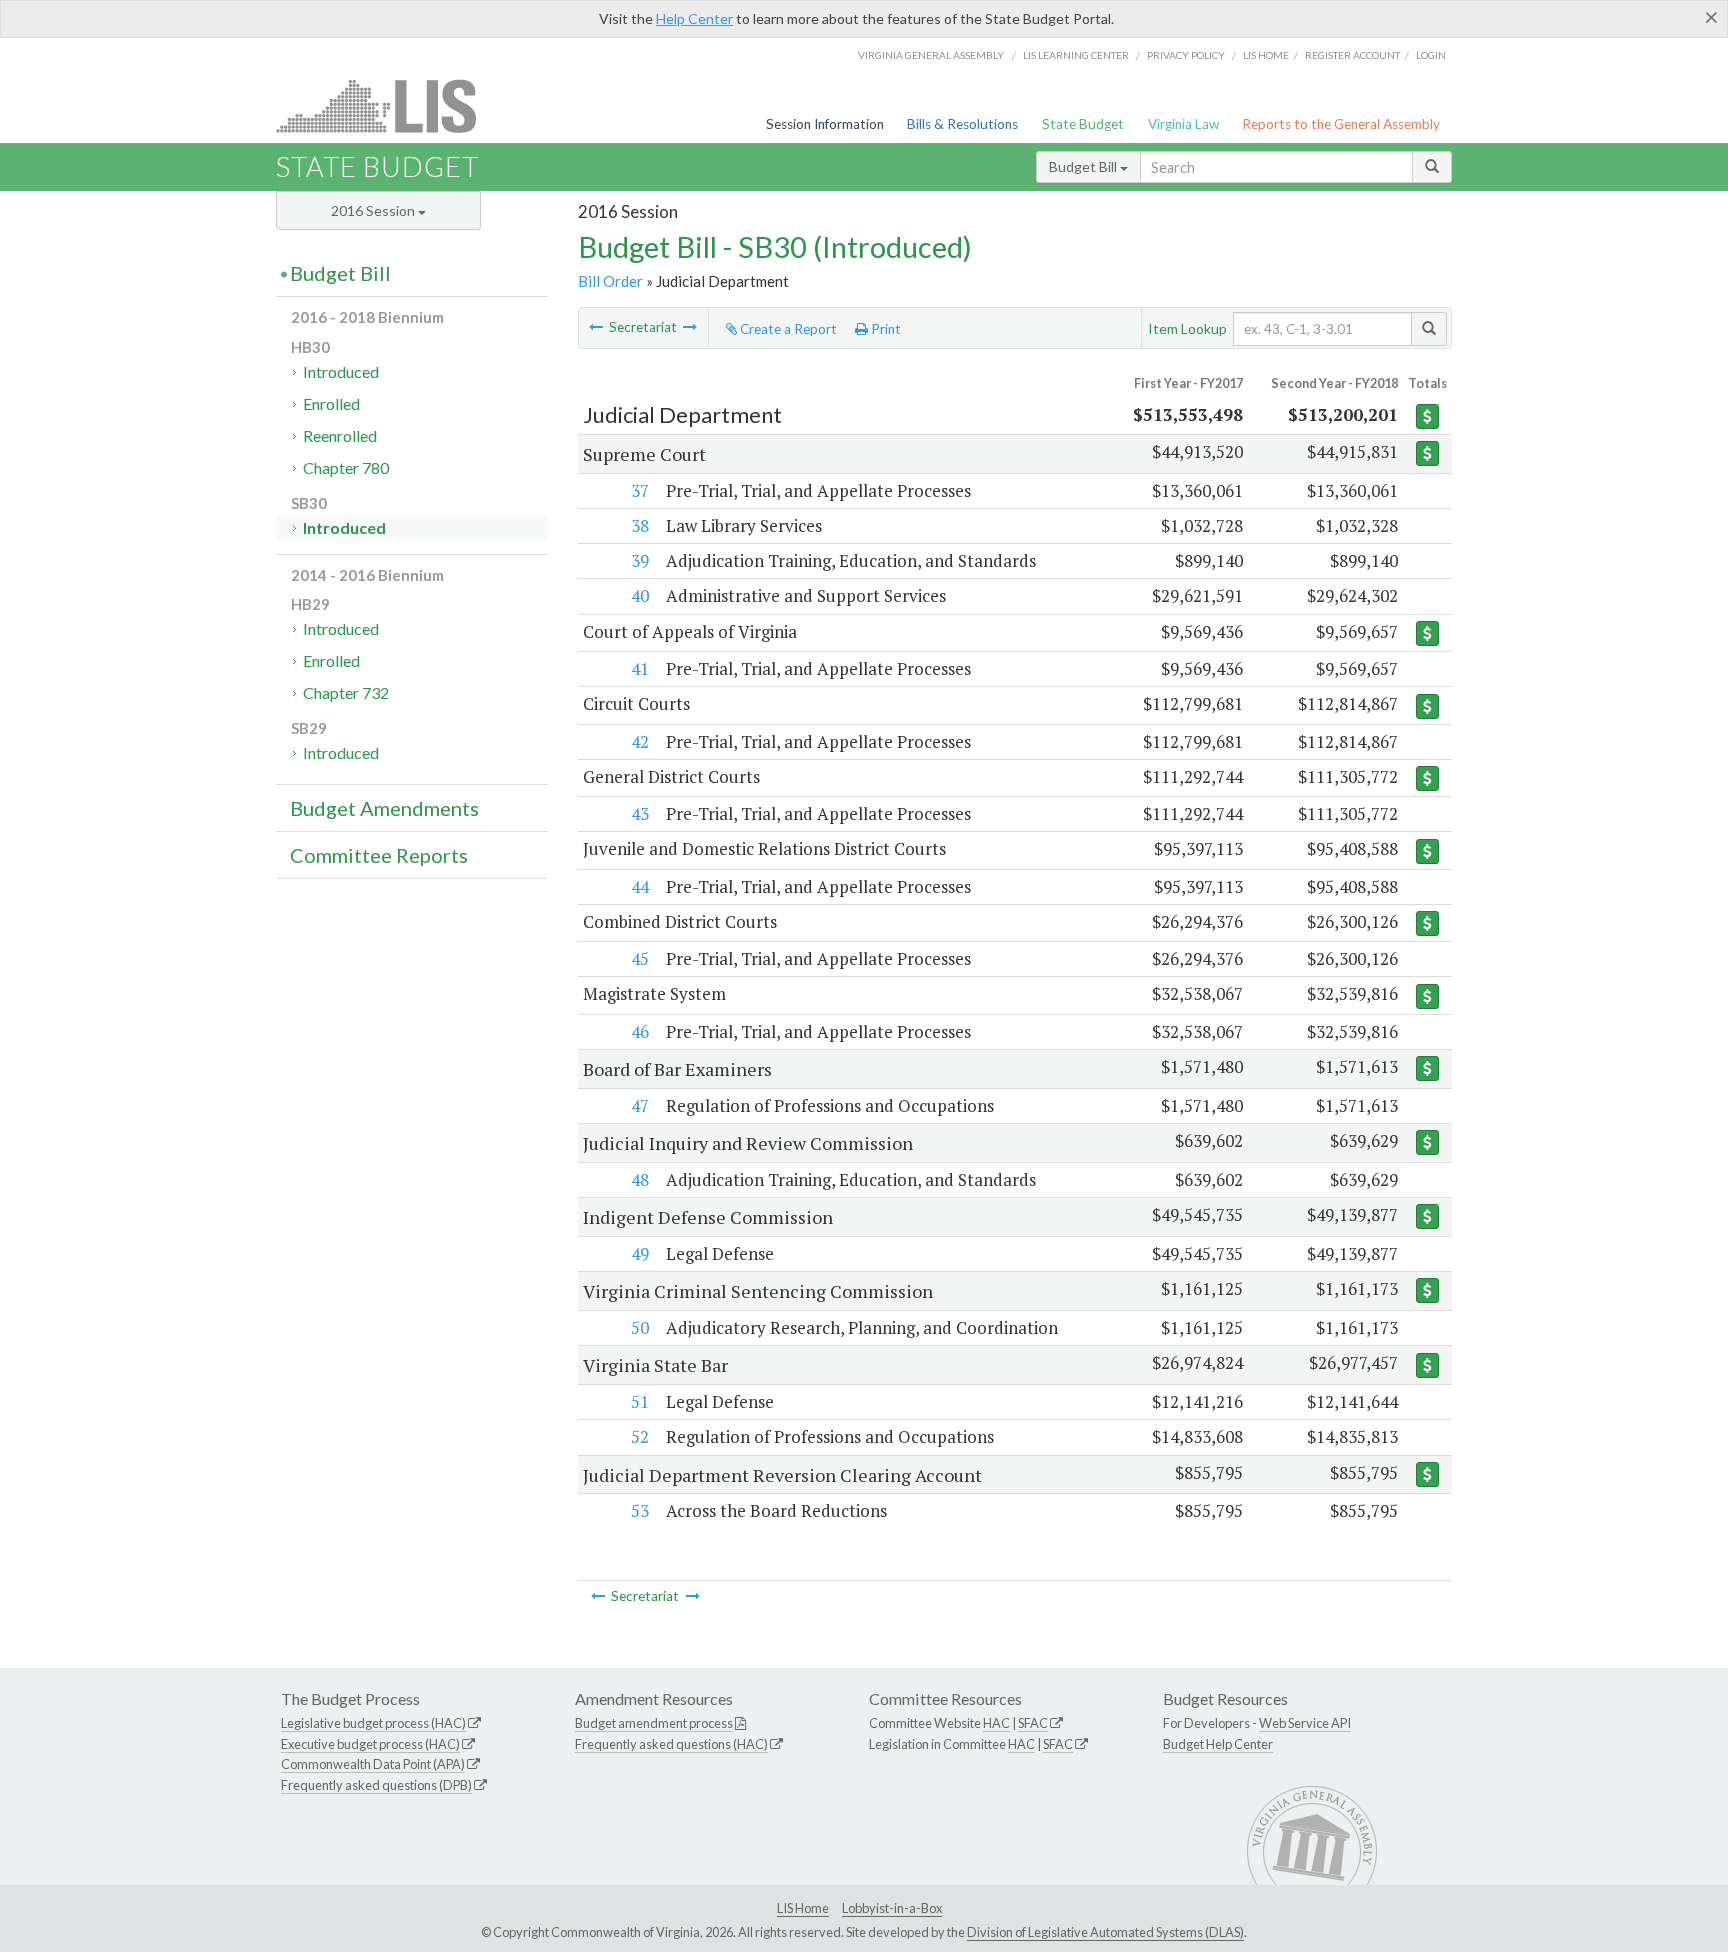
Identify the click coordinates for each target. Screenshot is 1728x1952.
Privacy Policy (1186, 55)
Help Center (694, 18)
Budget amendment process (654, 1723)
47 (640, 1105)
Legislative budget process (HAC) (373, 1723)
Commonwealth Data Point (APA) (373, 1764)
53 (640, 1510)
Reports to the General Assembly (1341, 124)
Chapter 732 (346, 692)
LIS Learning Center (1076, 55)
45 (640, 958)
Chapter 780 (346, 467)
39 (640, 560)
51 (640, 1401)
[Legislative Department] (596, 327)
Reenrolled (340, 435)
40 (640, 595)
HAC (996, 1723)
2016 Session (374, 210)
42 (640, 741)
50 (640, 1327)
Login (1431, 55)
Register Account (1352, 55)
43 (640, 813)
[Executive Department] (690, 327)
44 (640, 886)
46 (640, 1031)
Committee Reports (379, 855)
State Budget (1083, 124)
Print (884, 329)
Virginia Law (1183, 124)
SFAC (1033, 1723)
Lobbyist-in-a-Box (892, 1908)
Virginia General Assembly (931, 55)
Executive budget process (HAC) (370, 1744)
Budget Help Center (1218, 1744)
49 (640, 1253)
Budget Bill (1084, 166)
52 (640, 1436)
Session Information (825, 124)
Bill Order (610, 281)
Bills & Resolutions (962, 124)
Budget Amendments (384, 808)
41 (640, 668)
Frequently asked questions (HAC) (671, 1744)
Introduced (341, 371)
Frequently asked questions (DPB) (376, 1785)
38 (640, 525)
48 (640, 1179)
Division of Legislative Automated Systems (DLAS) (1105, 1932)
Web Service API (1305, 1723)
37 (640, 490)
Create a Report (787, 329)
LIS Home (803, 1908)
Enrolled (331, 403)
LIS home (1266, 55)
